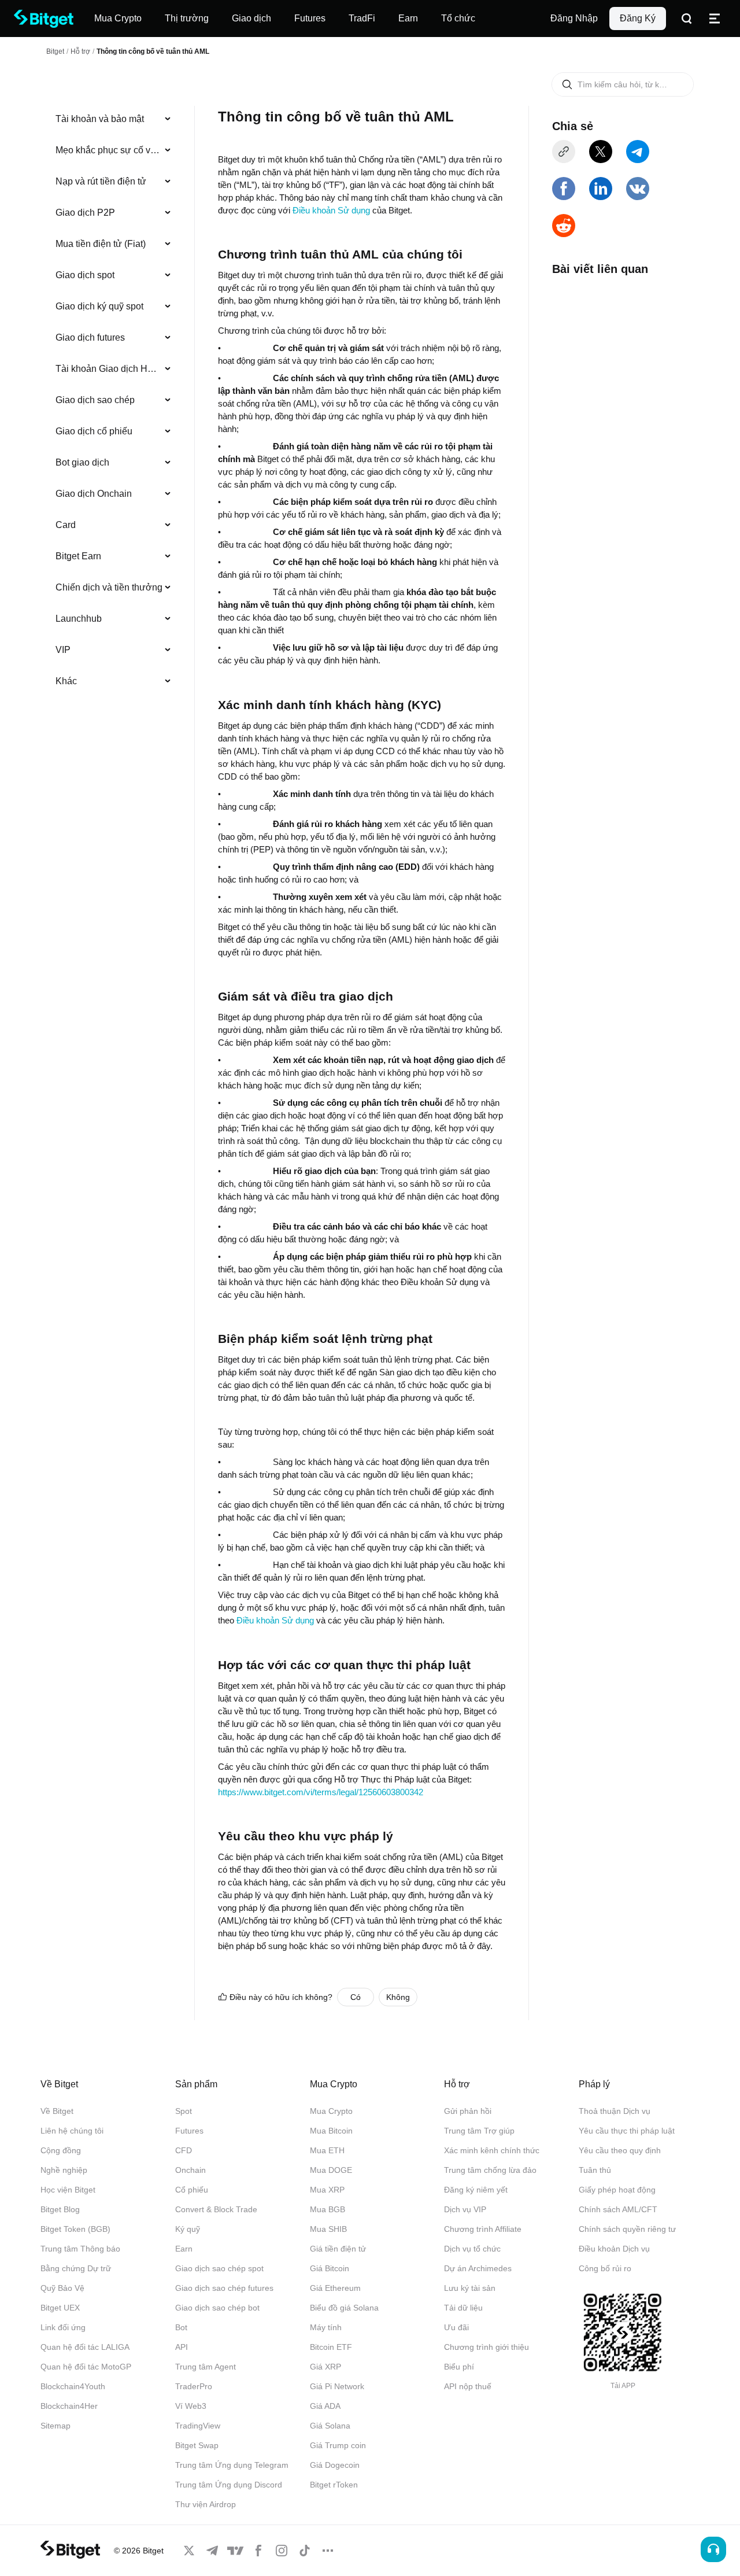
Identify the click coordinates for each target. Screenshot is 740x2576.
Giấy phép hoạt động (617, 2190)
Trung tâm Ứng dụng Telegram (232, 2465)
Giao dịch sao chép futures (224, 2288)
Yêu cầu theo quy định (620, 2150)
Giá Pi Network (337, 2386)
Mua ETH (327, 2150)
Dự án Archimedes (478, 2268)
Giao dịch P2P (85, 213)
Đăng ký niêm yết (476, 2190)
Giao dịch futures (90, 337)
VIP (63, 650)
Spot (184, 2111)
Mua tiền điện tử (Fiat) (101, 244)
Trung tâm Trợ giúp (479, 2131)
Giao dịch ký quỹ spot (99, 306)
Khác (66, 681)
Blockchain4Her (69, 2406)
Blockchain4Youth (73, 2386)
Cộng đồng (61, 2150)
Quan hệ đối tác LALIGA (85, 2347)
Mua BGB (328, 2209)
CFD (184, 2150)
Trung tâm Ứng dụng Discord (229, 2485)
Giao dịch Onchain (94, 494)
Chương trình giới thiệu (486, 2347)
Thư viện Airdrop (206, 2504)
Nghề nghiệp (64, 2170)
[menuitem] (114, 119)
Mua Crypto (331, 2111)
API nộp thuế (468, 2386)
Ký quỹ (188, 2229)
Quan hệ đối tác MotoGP (86, 2367)
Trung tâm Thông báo (80, 2249)
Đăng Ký (638, 18)
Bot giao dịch (82, 462)
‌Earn (184, 2249)
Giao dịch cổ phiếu (94, 431)
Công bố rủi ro (605, 2268)
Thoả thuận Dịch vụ (615, 2111)
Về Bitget (57, 2111)
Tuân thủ (595, 2170)
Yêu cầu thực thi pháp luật (627, 2131)
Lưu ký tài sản (470, 2288)
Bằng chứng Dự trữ (76, 2268)
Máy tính (326, 2327)
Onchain (190, 2170)
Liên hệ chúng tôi (72, 2131)
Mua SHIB (328, 2229)
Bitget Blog (60, 2209)
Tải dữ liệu (463, 2308)
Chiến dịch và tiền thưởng (109, 587)
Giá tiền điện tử (338, 2249)
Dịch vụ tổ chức (472, 2249)
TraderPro (194, 2386)
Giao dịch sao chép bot (217, 2308)
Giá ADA (325, 2406)
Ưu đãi (456, 2327)
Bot (181, 2327)
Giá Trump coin (338, 2445)
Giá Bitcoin (330, 2268)
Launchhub (79, 619)
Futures (189, 2131)
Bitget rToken (334, 2485)
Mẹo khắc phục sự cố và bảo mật (109, 150)
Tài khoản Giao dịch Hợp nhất (109, 369)
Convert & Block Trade (216, 2209)
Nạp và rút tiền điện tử (101, 181)
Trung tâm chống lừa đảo (490, 2170)
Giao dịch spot (85, 275)
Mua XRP (327, 2190)
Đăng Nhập (574, 18)
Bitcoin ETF (331, 2347)
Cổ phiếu (192, 2190)
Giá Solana (330, 2426)
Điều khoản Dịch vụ (614, 2249)
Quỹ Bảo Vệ (62, 2288)
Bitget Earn (78, 556)
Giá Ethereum (335, 2288)
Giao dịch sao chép (95, 400)
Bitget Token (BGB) (75, 2229)
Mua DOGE (331, 2170)
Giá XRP (325, 2367)
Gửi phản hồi (468, 2111)
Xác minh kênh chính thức (492, 2150)
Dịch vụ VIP (465, 2209)
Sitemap (55, 2426)
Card (66, 525)
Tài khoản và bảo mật (100, 119)
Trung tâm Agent (206, 2367)
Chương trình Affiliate (483, 2229)
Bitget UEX (60, 2308)
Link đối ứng (63, 2327)
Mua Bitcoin (331, 2131)
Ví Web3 (191, 2406)
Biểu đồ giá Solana (344, 2308)
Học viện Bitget (68, 2190)
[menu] (113, 403)
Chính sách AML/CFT (618, 2209)
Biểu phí (459, 2367)
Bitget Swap (197, 2445)
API (182, 2347)
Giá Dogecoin (335, 2465)
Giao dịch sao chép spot (219, 2268)
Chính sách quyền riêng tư (627, 2229)
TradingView (198, 2426)
